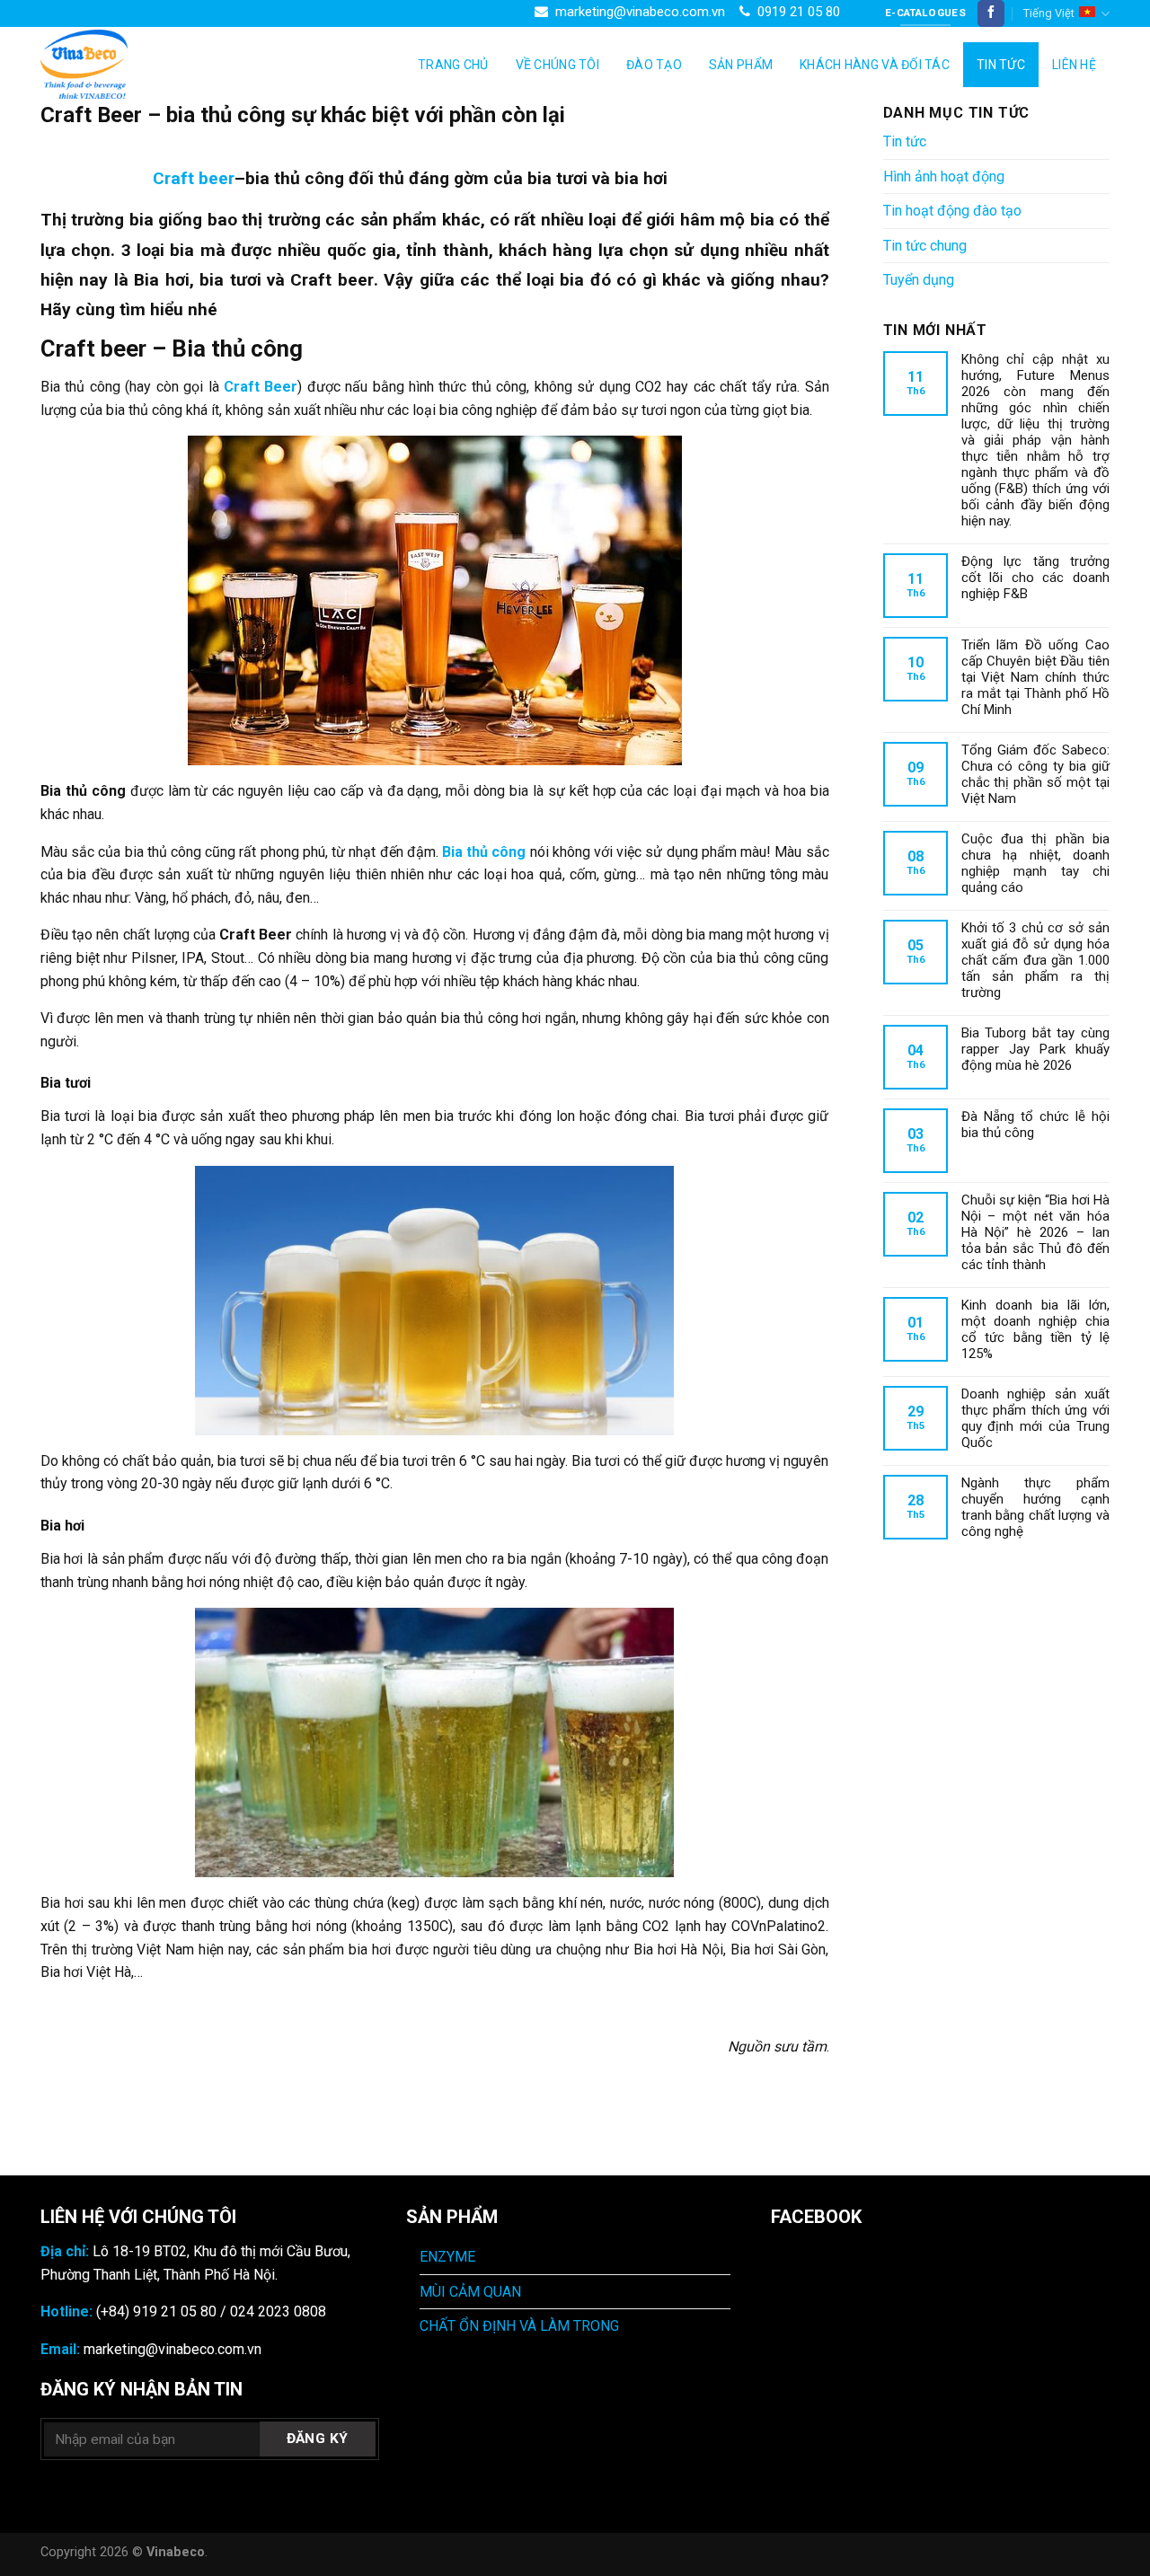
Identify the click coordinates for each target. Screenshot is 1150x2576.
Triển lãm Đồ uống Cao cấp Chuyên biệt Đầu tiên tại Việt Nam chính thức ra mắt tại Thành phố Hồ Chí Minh (1036, 677)
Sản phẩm (741, 65)
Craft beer (194, 178)
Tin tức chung (925, 246)
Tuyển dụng (919, 280)
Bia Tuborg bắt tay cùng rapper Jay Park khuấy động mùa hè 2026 (1036, 1049)
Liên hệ (1074, 65)
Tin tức (1001, 65)
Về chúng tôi (557, 65)
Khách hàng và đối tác (875, 65)
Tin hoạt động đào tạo (952, 211)
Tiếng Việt (1049, 13)
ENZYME (447, 2257)
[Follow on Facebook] (991, 13)
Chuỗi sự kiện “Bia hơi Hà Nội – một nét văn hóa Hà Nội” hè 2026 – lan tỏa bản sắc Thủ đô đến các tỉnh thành (1036, 1232)
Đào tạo (654, 65)
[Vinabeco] (130, 64)
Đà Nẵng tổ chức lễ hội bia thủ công (1036, 1125)
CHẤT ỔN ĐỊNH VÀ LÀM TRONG (519, 2326)
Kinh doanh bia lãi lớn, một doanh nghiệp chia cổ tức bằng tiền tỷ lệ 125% (1036, 1329)
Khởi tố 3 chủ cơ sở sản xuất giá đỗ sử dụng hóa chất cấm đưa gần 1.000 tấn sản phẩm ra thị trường (1036, 960)
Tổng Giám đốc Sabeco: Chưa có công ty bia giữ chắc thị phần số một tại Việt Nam (1036, 774)
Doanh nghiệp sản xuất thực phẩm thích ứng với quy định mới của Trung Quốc (1036, 1418)
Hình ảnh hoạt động (944, 176)
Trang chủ (453, 65)
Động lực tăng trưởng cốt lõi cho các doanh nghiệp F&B (1036, 578)
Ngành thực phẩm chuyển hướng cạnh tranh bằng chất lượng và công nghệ (1036, 1507)
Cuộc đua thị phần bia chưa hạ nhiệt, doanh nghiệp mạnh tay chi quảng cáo (1036, 863)
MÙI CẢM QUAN (470, 2292)
